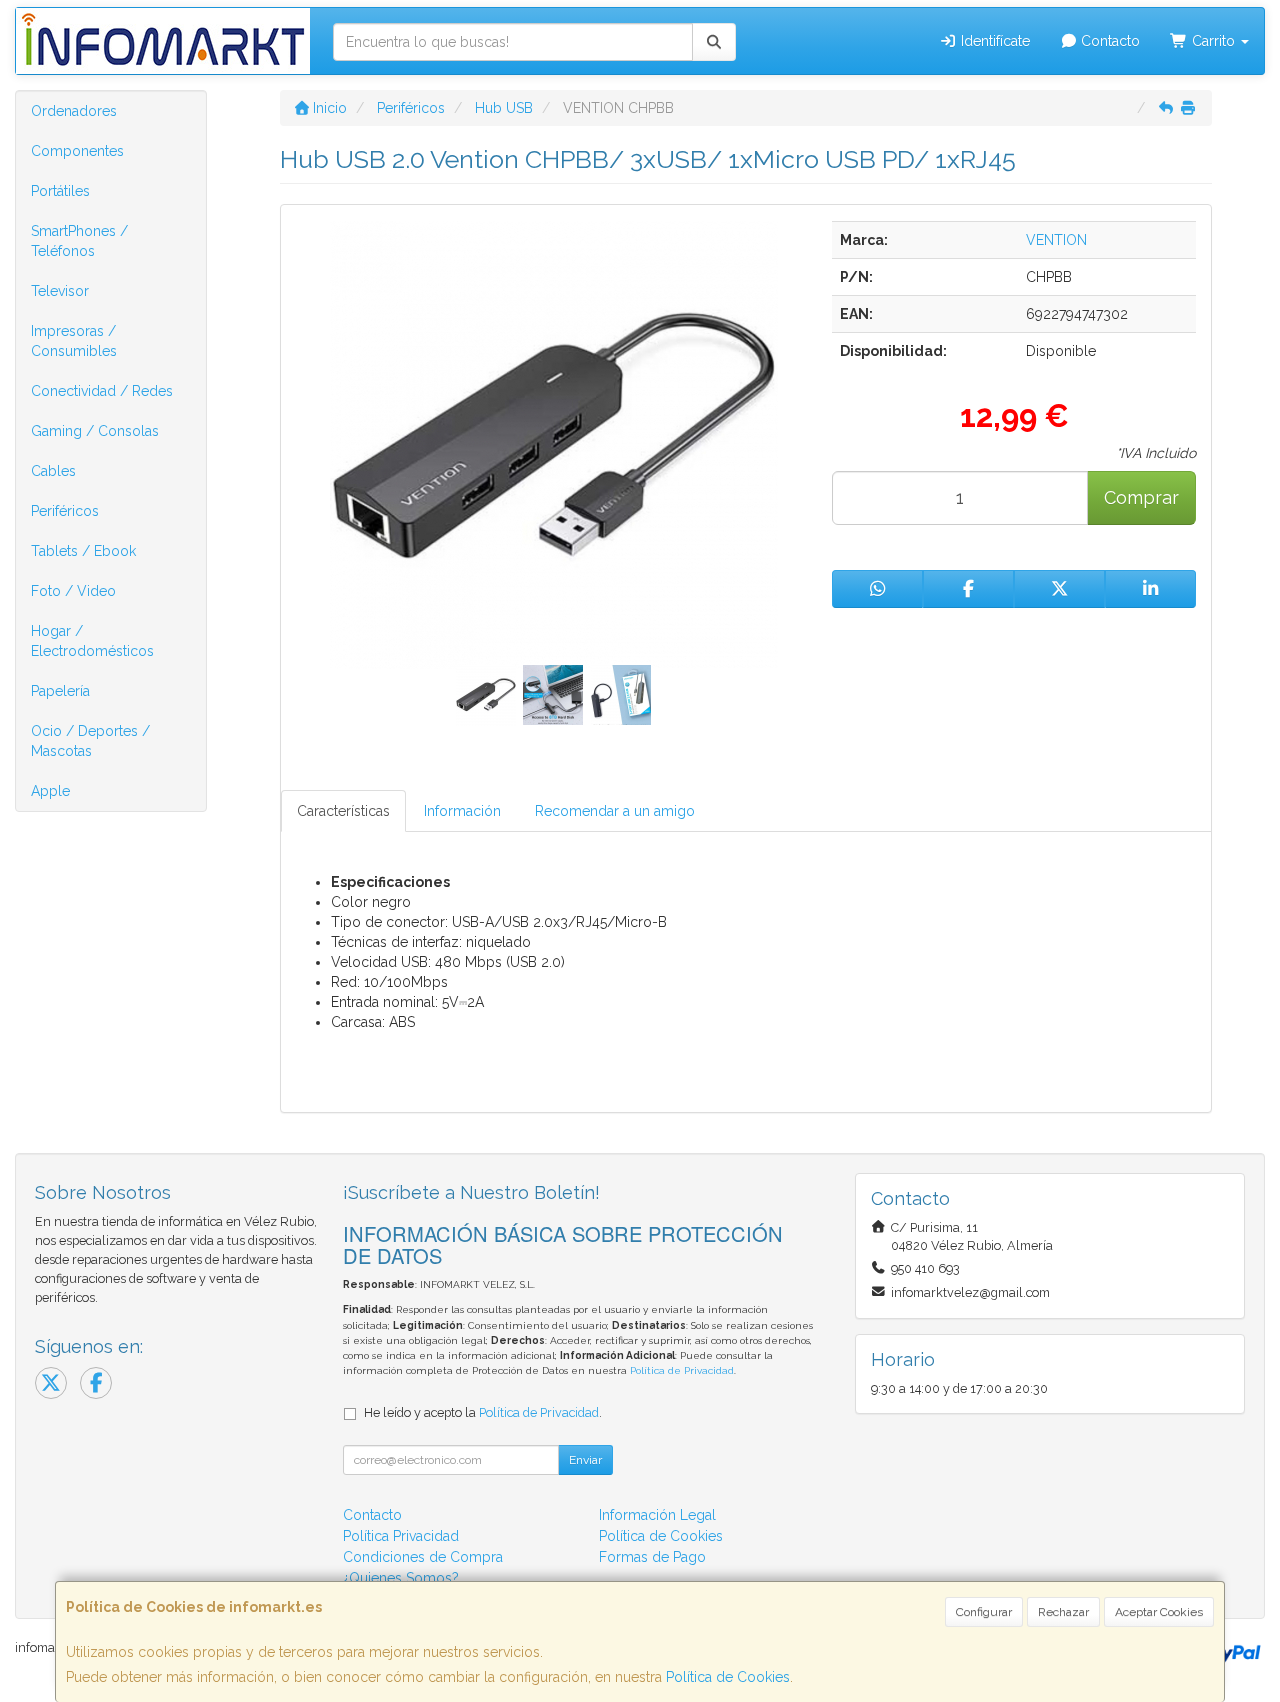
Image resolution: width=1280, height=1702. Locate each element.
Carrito (1213, 41)
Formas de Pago (652, 1557)
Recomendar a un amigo (615, 811)
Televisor (60, 291)
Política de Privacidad (682, 1370)
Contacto (1108, 41)
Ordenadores (74, 111)
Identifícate (993, 41)
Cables (53, 471)
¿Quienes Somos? (401, 1578)
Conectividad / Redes (102, 391)
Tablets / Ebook (83, 551)
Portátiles (60, 191)
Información (462, 811)
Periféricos (65, 511)
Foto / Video (73, 591)
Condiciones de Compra (423, 1557)
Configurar (984, 1612)
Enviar (585, 1460)
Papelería (60, 691)
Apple (50, 791)
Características (343, 811)
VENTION (1056, 240)
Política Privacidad (401, 1536)
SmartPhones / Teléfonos (79, 241)
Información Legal (657, 1515)
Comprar (1141, 497)
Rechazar (1063, 1612)
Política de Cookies (728, 1677)
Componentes (77, 151)
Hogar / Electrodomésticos (92, 641)
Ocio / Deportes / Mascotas (90, 741)
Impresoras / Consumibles (74, 341)
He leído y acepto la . (483, 1412)
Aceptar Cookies (1159, 1612)
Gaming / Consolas (95, 431)
